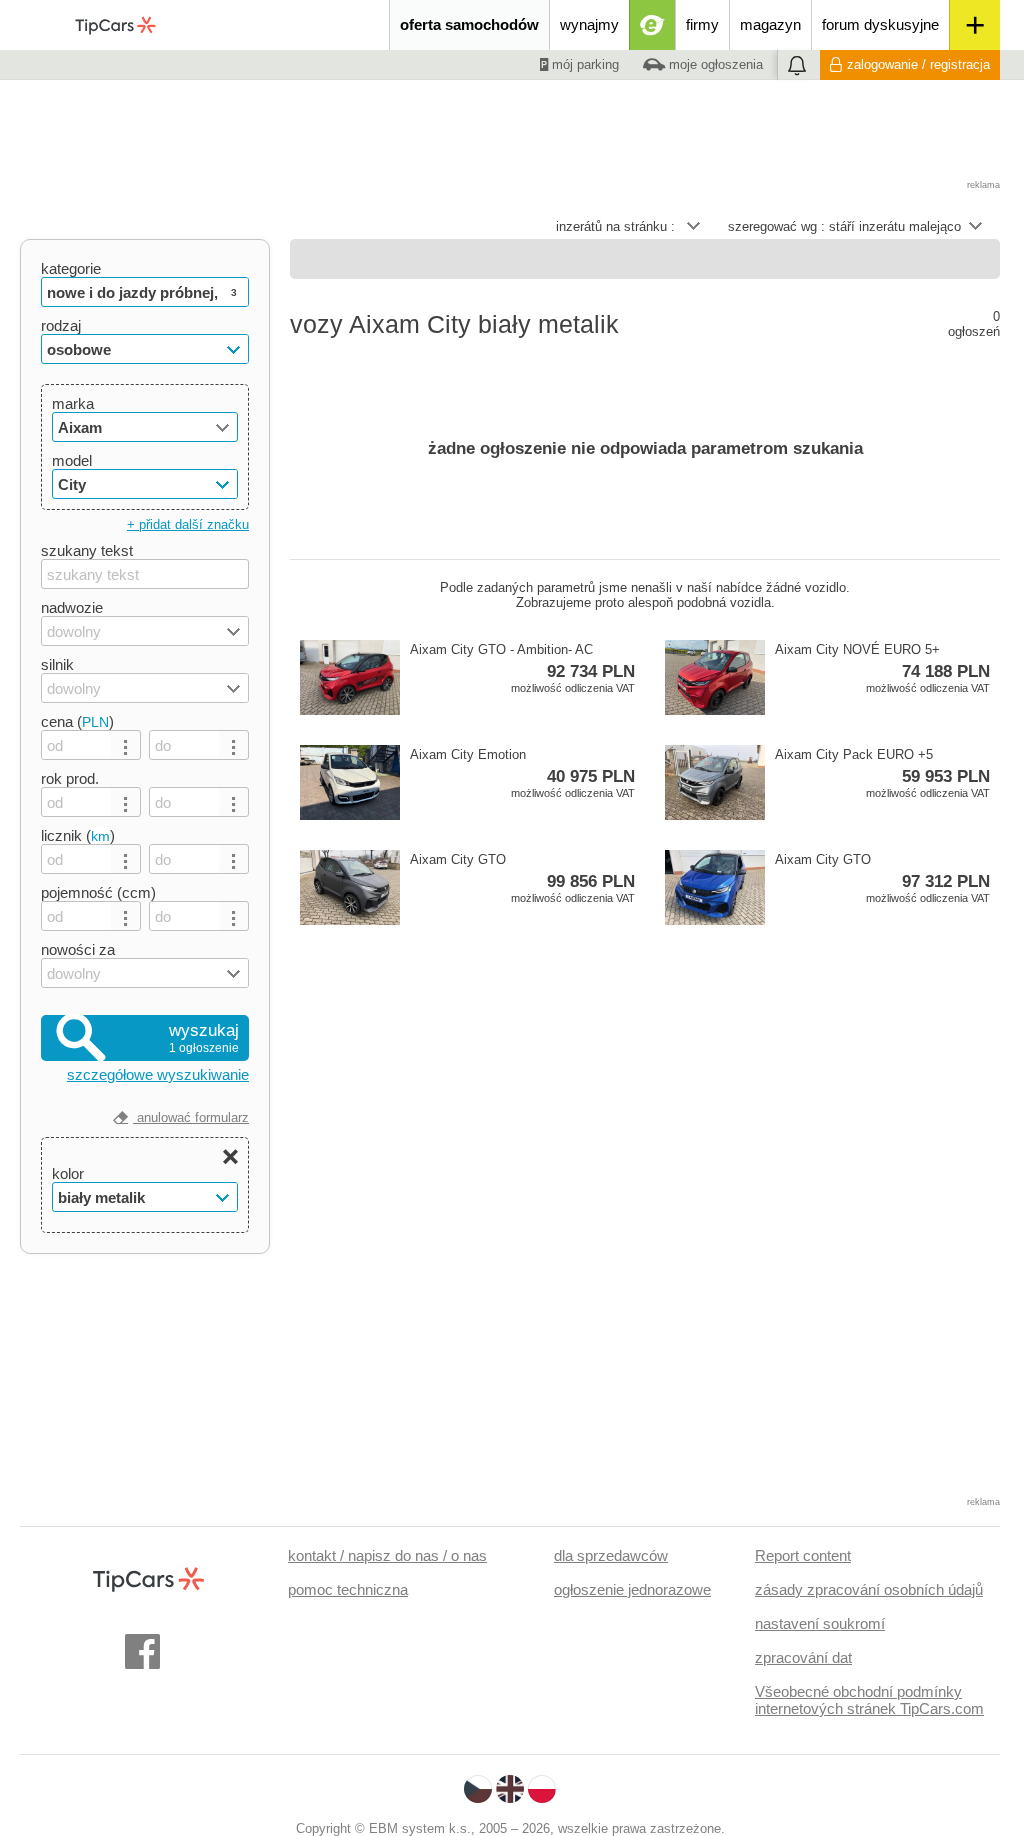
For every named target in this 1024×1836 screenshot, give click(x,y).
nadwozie (72, 607)
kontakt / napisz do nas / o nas (387, 1555)
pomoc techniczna (348, 1589)
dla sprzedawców (611, 1555)
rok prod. (70, 778)
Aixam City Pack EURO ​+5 (882, 773)
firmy (702, 24)
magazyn (770, 24)
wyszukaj (204, 1038)
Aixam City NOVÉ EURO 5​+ (882, 668)
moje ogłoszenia (714, 64)
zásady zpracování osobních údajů (869, 1589)
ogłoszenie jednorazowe (632, 1589)
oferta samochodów (469, 24)
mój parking (583, 64)
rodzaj (61, 325)
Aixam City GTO (522, 878)
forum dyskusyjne (880, 24)
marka (73, 403)
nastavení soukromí (820, 1623)
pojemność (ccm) (98, 892)
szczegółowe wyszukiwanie (158, 1074)
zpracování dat (803, 1657)
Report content (803, 1555)
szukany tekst (87, 550)
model (72, 460)
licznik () (78, 835)
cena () (77, 721)
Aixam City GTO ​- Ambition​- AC (522, 668)
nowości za (78, 949)
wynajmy (589, 24)
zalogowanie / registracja (918, 64)
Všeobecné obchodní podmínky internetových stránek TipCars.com (869, 1700)
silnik (57, 664)
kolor (68, 1173)
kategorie (71, 268)
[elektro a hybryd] (652, 25)
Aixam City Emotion (522, 773)
